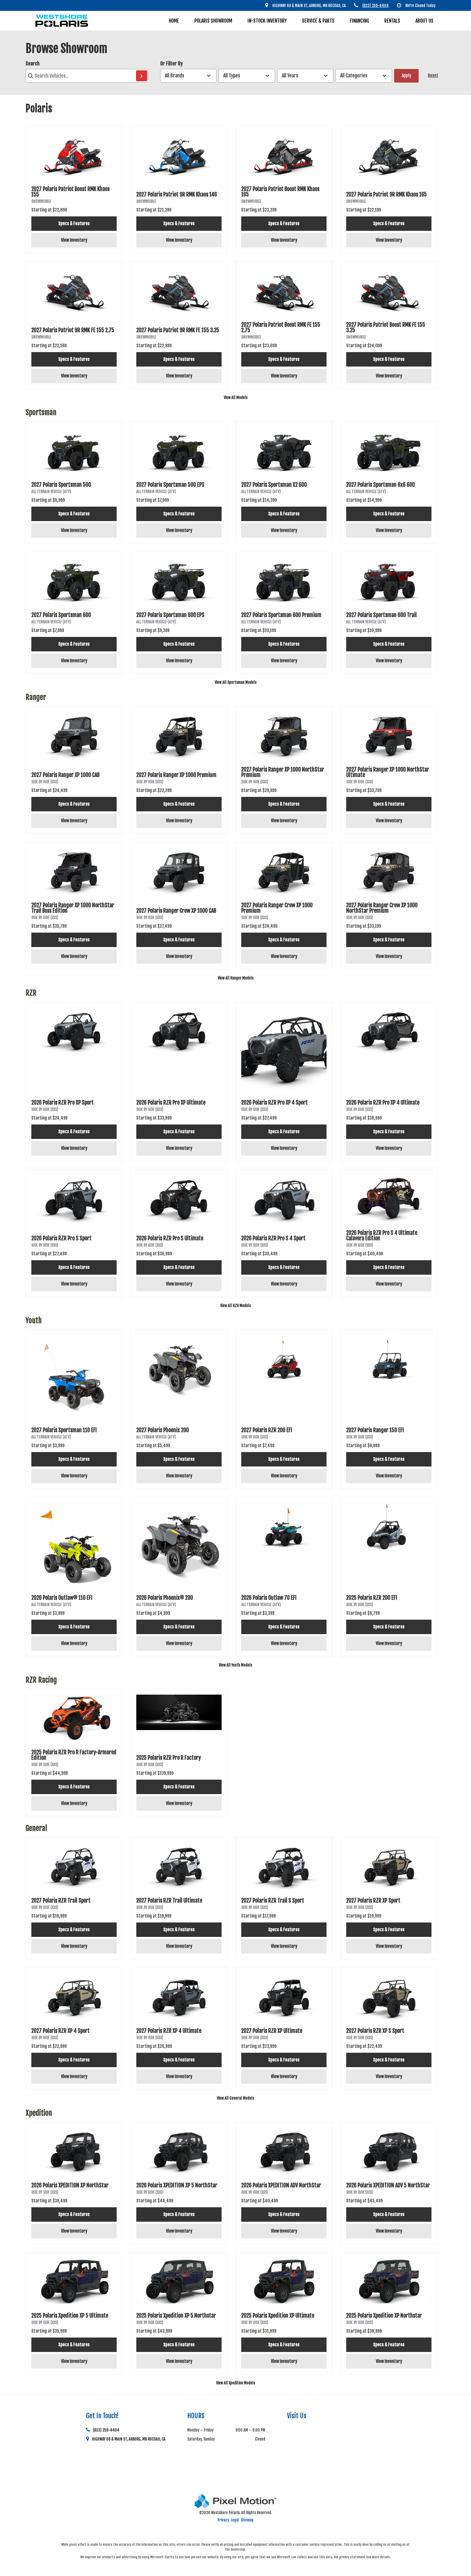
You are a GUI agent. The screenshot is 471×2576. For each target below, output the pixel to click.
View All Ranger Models (236, 978)
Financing (359, 21)
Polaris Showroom (213, 21)
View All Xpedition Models (236, 2383)
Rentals (392, 21)
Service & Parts (318, 21)
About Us (424, 21)
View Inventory (74, 240)
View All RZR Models (235, 1306)
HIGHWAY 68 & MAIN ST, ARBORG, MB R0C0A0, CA (129, 2439)
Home (174, 21)
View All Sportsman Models (236, 682)
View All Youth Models (235, 1665)
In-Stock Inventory (267, 21)
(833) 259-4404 (106, 2430)
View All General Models (235, 2098)
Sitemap (247, 2520)
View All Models (236, 397)
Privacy (223, 2520)
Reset (433, 75)
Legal (235, 2520)
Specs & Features (74, 223)
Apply (406, 75)
